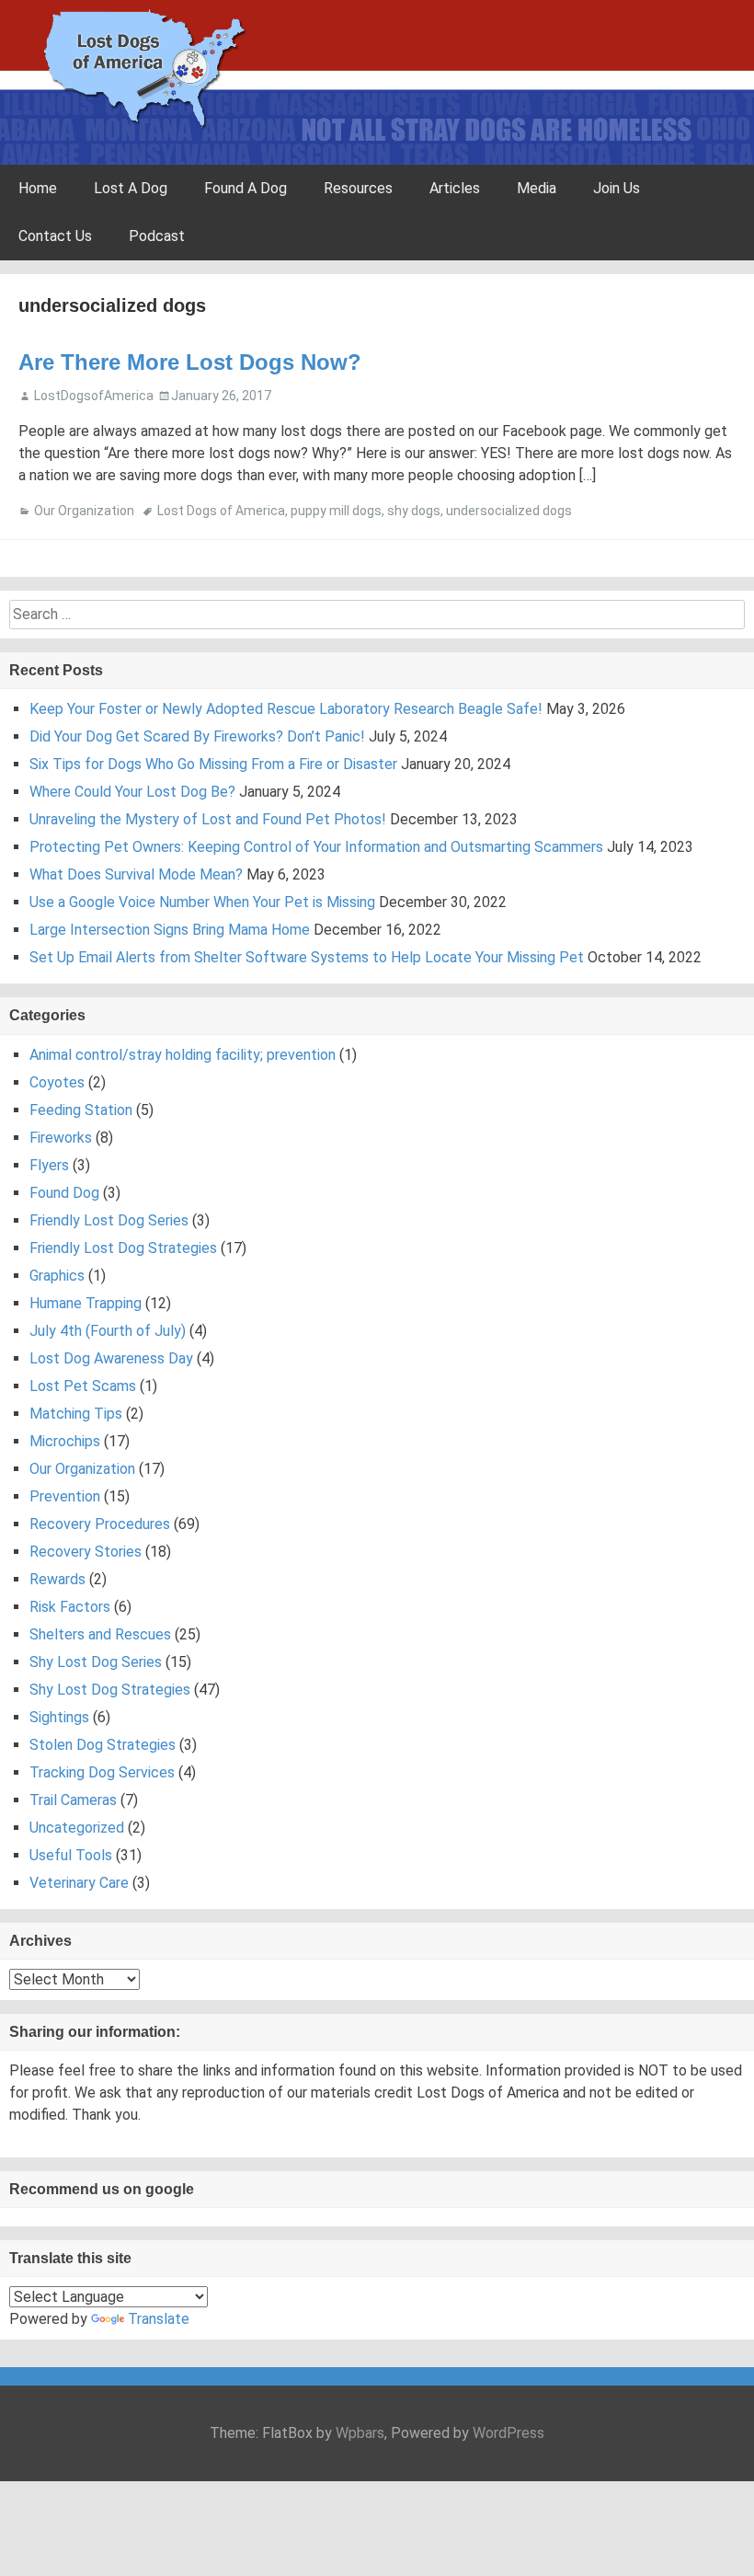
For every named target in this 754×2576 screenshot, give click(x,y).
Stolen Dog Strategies (103, 1745)
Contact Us (55, 236)
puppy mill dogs (336, 511)
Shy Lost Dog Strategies (110, 1690)
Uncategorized (77, 1828)
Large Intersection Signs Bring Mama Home (170, 930)
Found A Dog (246, 188)
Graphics (57, 1276)
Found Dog (64, 1193)
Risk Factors (70, 1607)
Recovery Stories (86, 1552)
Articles (455, 188)
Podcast (157, 236)
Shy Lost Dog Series (96, 1662)
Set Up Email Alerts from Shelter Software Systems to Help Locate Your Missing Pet (307, 957)
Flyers (49, 1165)
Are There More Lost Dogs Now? (190, 362)
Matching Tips (76, 1414)
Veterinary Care (79, 1883)
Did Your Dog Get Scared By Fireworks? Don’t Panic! (197, 736)
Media (537, 188)
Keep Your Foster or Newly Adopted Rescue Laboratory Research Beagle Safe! (286, 709)
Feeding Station (81, 1110)
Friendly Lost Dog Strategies (123, 1248)
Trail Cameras (73, 1800)
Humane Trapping (86, 1303)
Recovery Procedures (100, 1524)
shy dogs (414, 511)
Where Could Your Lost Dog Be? (132, 792)
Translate (159, 2319)
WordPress (508, 2433)
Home (38, 188)
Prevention (65, 1496)
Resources (358, 188)
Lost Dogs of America (221, 511)
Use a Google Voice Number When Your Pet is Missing (202, 902)
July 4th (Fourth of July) (108, 1331)
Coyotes (57, 1082)
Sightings (59, 1717)
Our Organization (84, 511)
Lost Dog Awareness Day (111, 1358)
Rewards (57, 1579)
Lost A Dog (131, 188)
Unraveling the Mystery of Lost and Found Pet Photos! (208, 819)
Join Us (617, 188)
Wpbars (360, 2433)
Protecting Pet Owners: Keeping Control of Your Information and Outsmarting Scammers (316, 847)
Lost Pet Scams (83, 1386)
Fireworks (61, 1138)
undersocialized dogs (509, 511)
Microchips (65, 1441)
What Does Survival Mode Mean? (136, 874)
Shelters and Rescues (100, 1634)
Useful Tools (71, 1855)
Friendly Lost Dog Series (109, 1220)
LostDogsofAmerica (94, 396)
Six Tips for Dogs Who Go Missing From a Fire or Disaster (213, 764)
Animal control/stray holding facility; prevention (183, 1055)
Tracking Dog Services (102, 1772)
